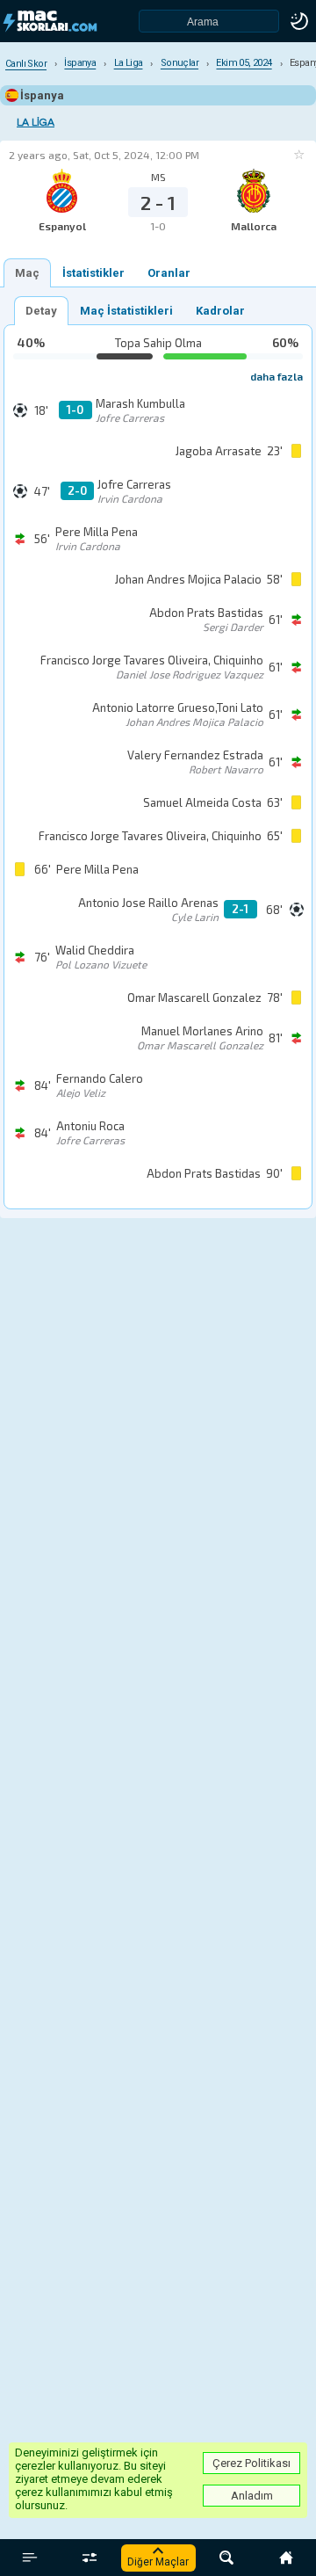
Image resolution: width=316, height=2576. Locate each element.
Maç (27, 273)
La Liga (36, 123)
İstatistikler (93, 273)
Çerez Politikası (251, 2463)
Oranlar (169, 273)
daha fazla (276, 376)
